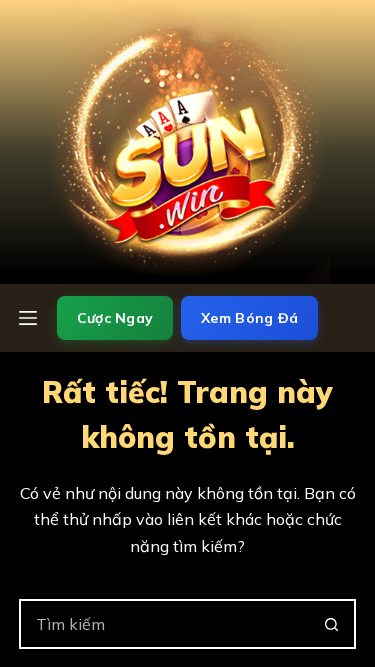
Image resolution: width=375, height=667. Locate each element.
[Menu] (28, 318)
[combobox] (165, 624)
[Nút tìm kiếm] (331, 624)
